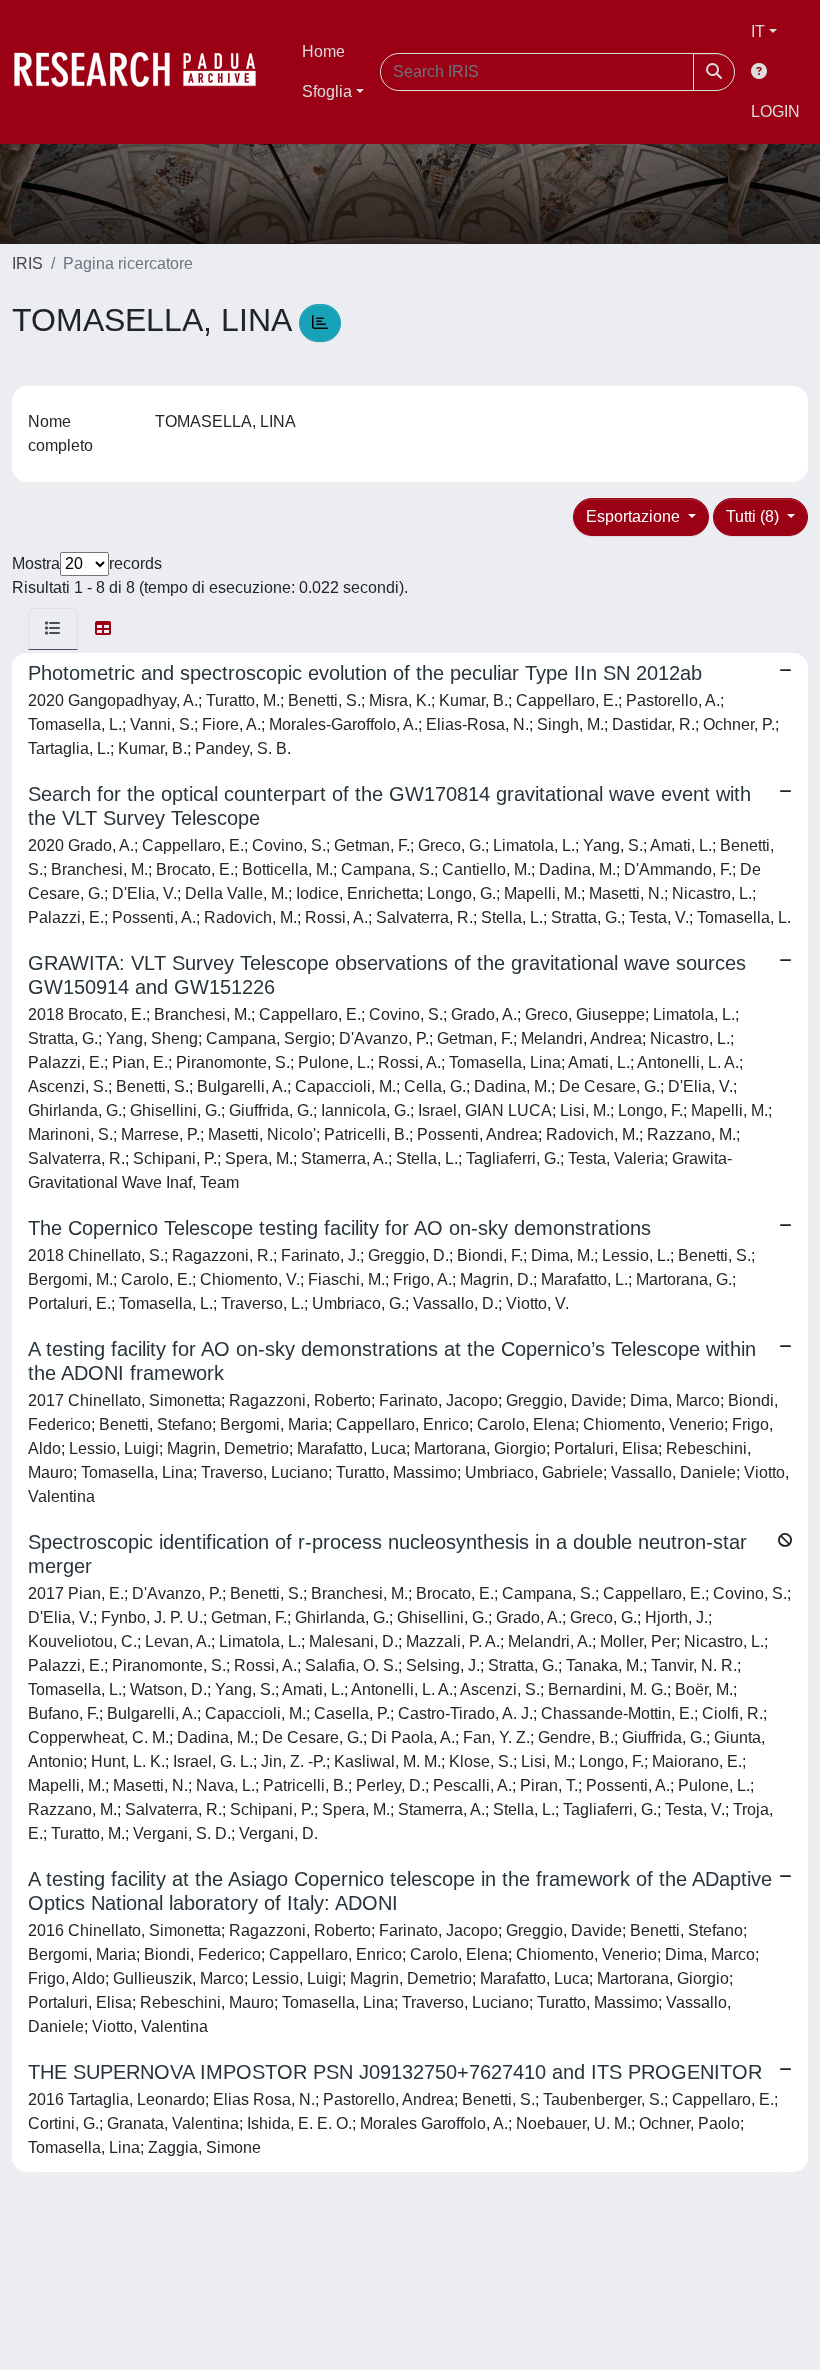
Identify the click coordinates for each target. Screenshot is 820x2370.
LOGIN (775, 111)
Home (323, 51)
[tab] (53, 629)
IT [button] (758, 31)
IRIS (27, 263)
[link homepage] (145, 72)
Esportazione (635, 516)
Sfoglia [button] (327, 91)
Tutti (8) (754, 516)
